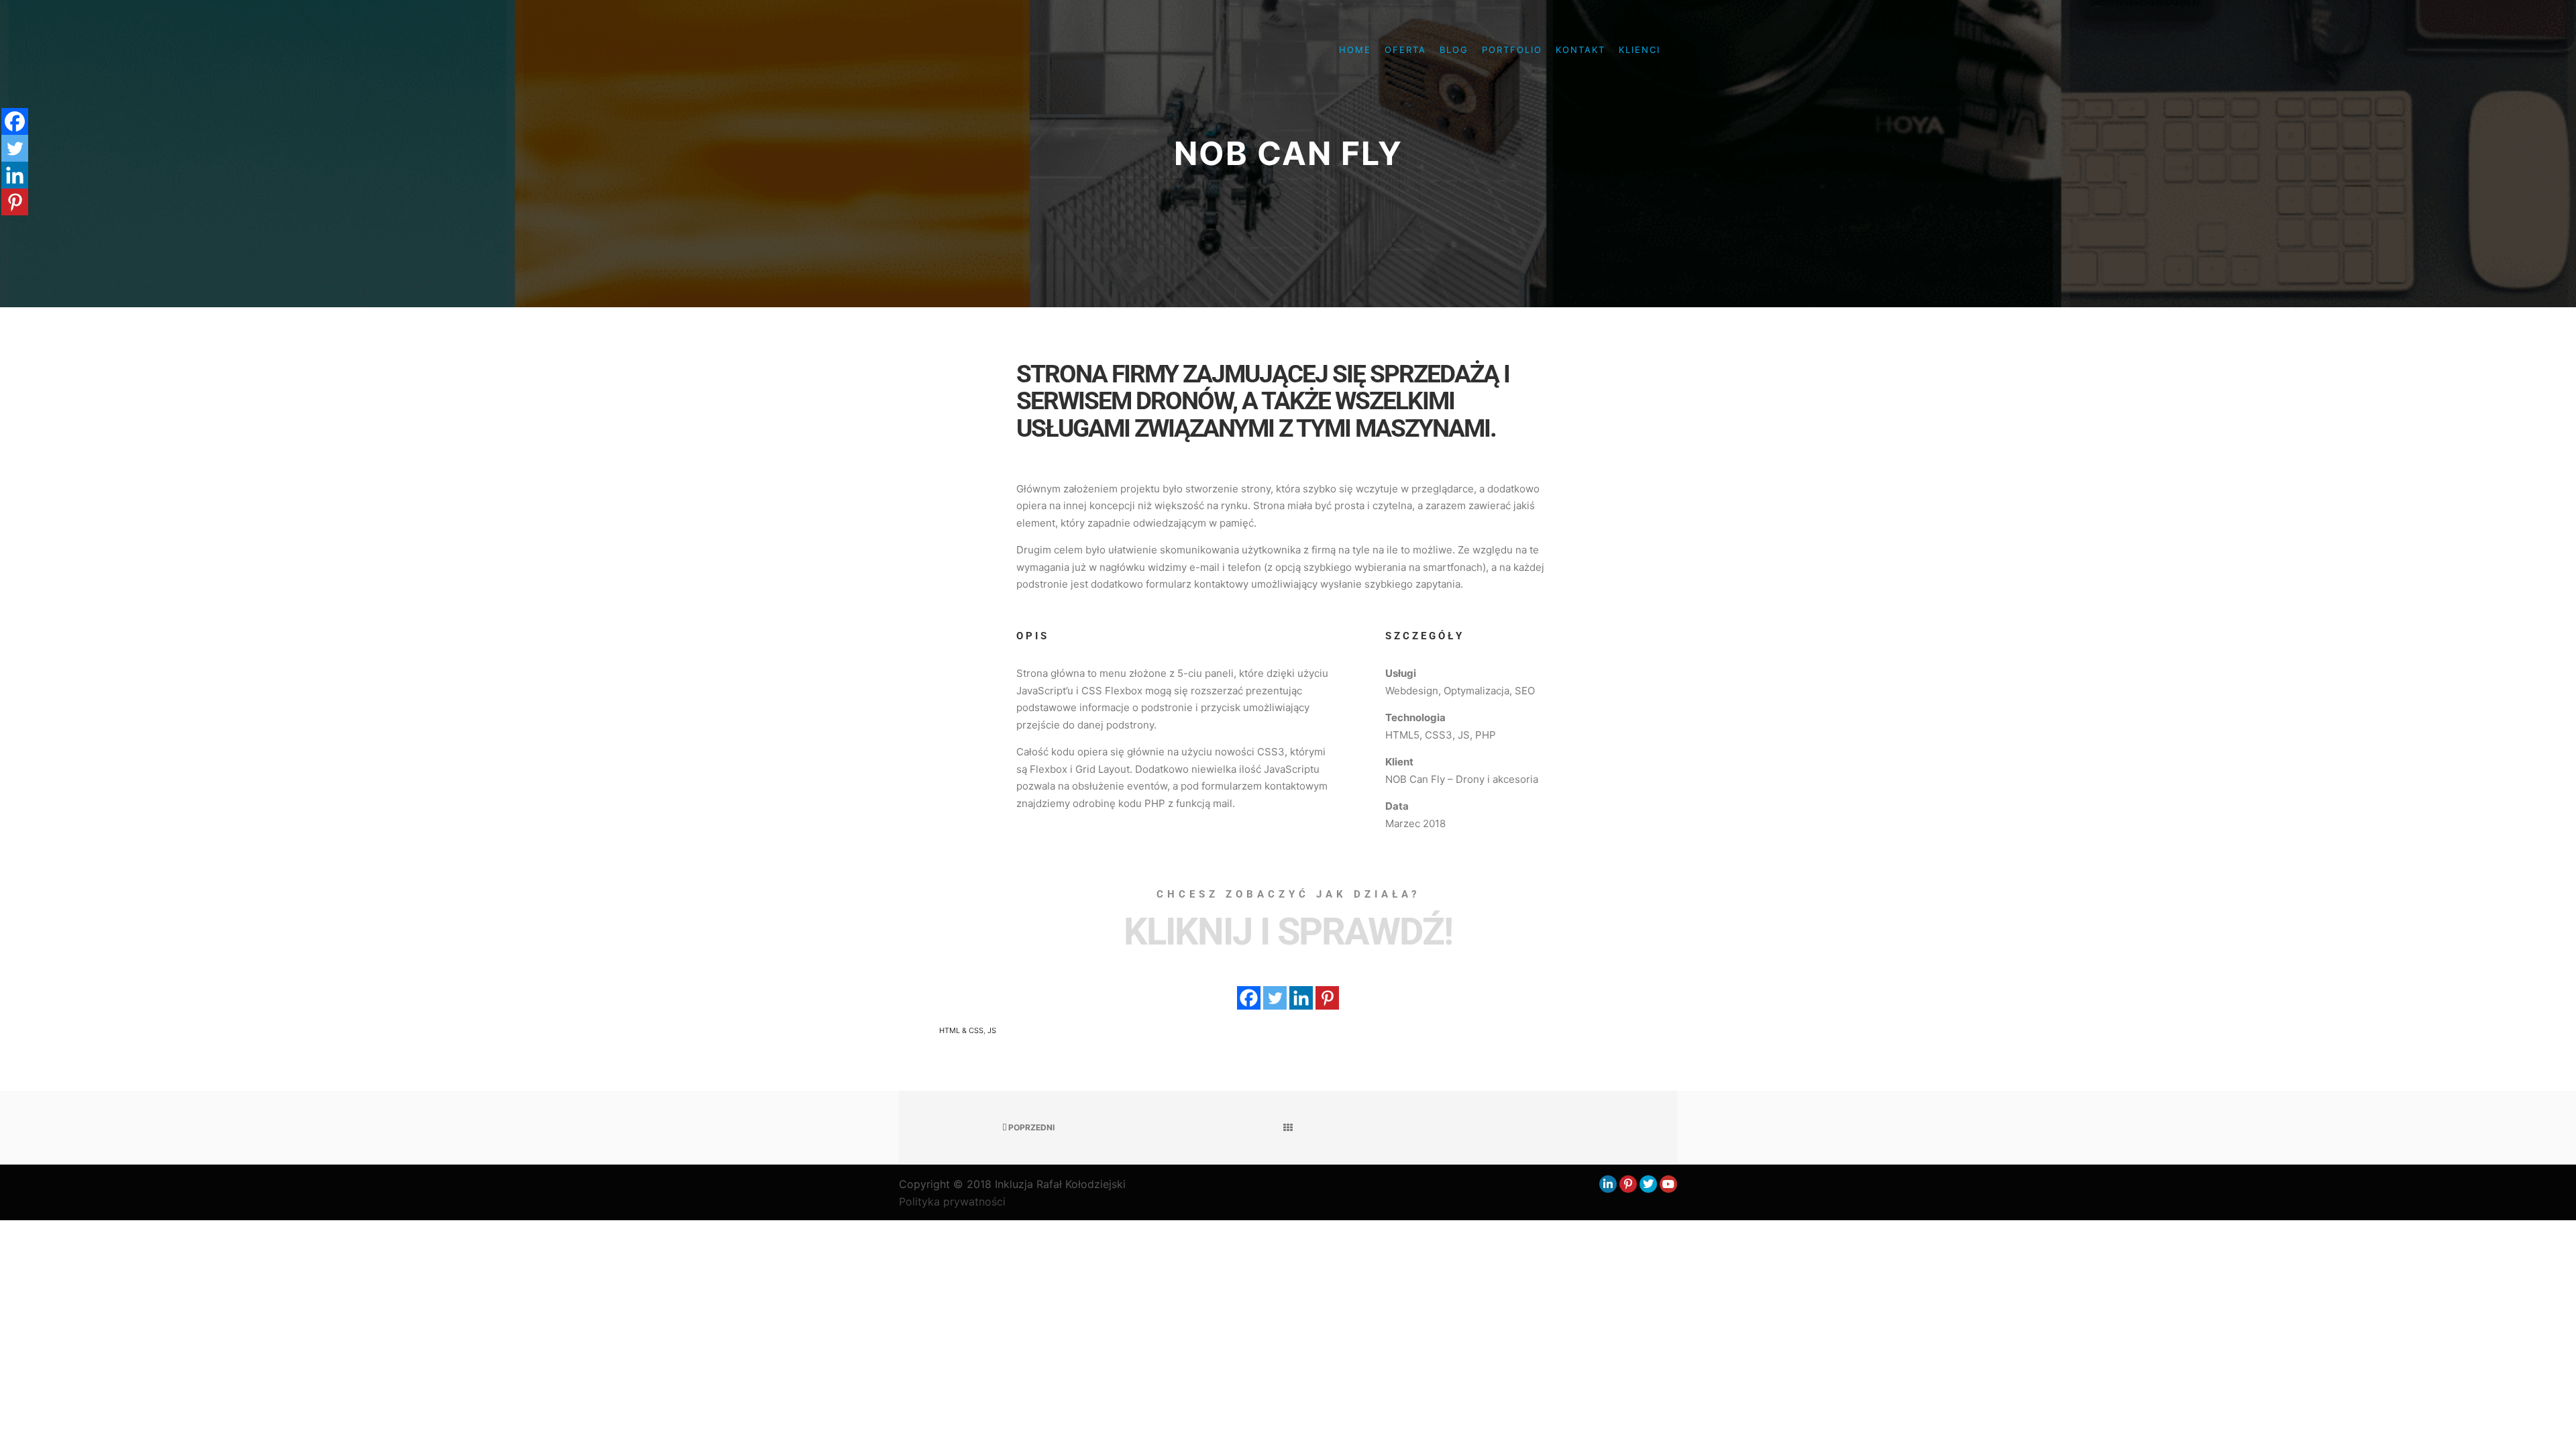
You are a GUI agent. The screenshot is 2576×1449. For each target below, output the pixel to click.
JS (992, 1030)
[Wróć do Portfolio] (1288, 1128)
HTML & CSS (961, 1030)
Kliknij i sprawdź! (1288, 932)
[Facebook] (1249, 998)
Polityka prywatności (952, 1201)
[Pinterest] (1327, 998)
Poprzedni (1030, 1127)
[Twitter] (1275, 998)
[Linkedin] (1301, 998)
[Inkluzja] (966, 50)
